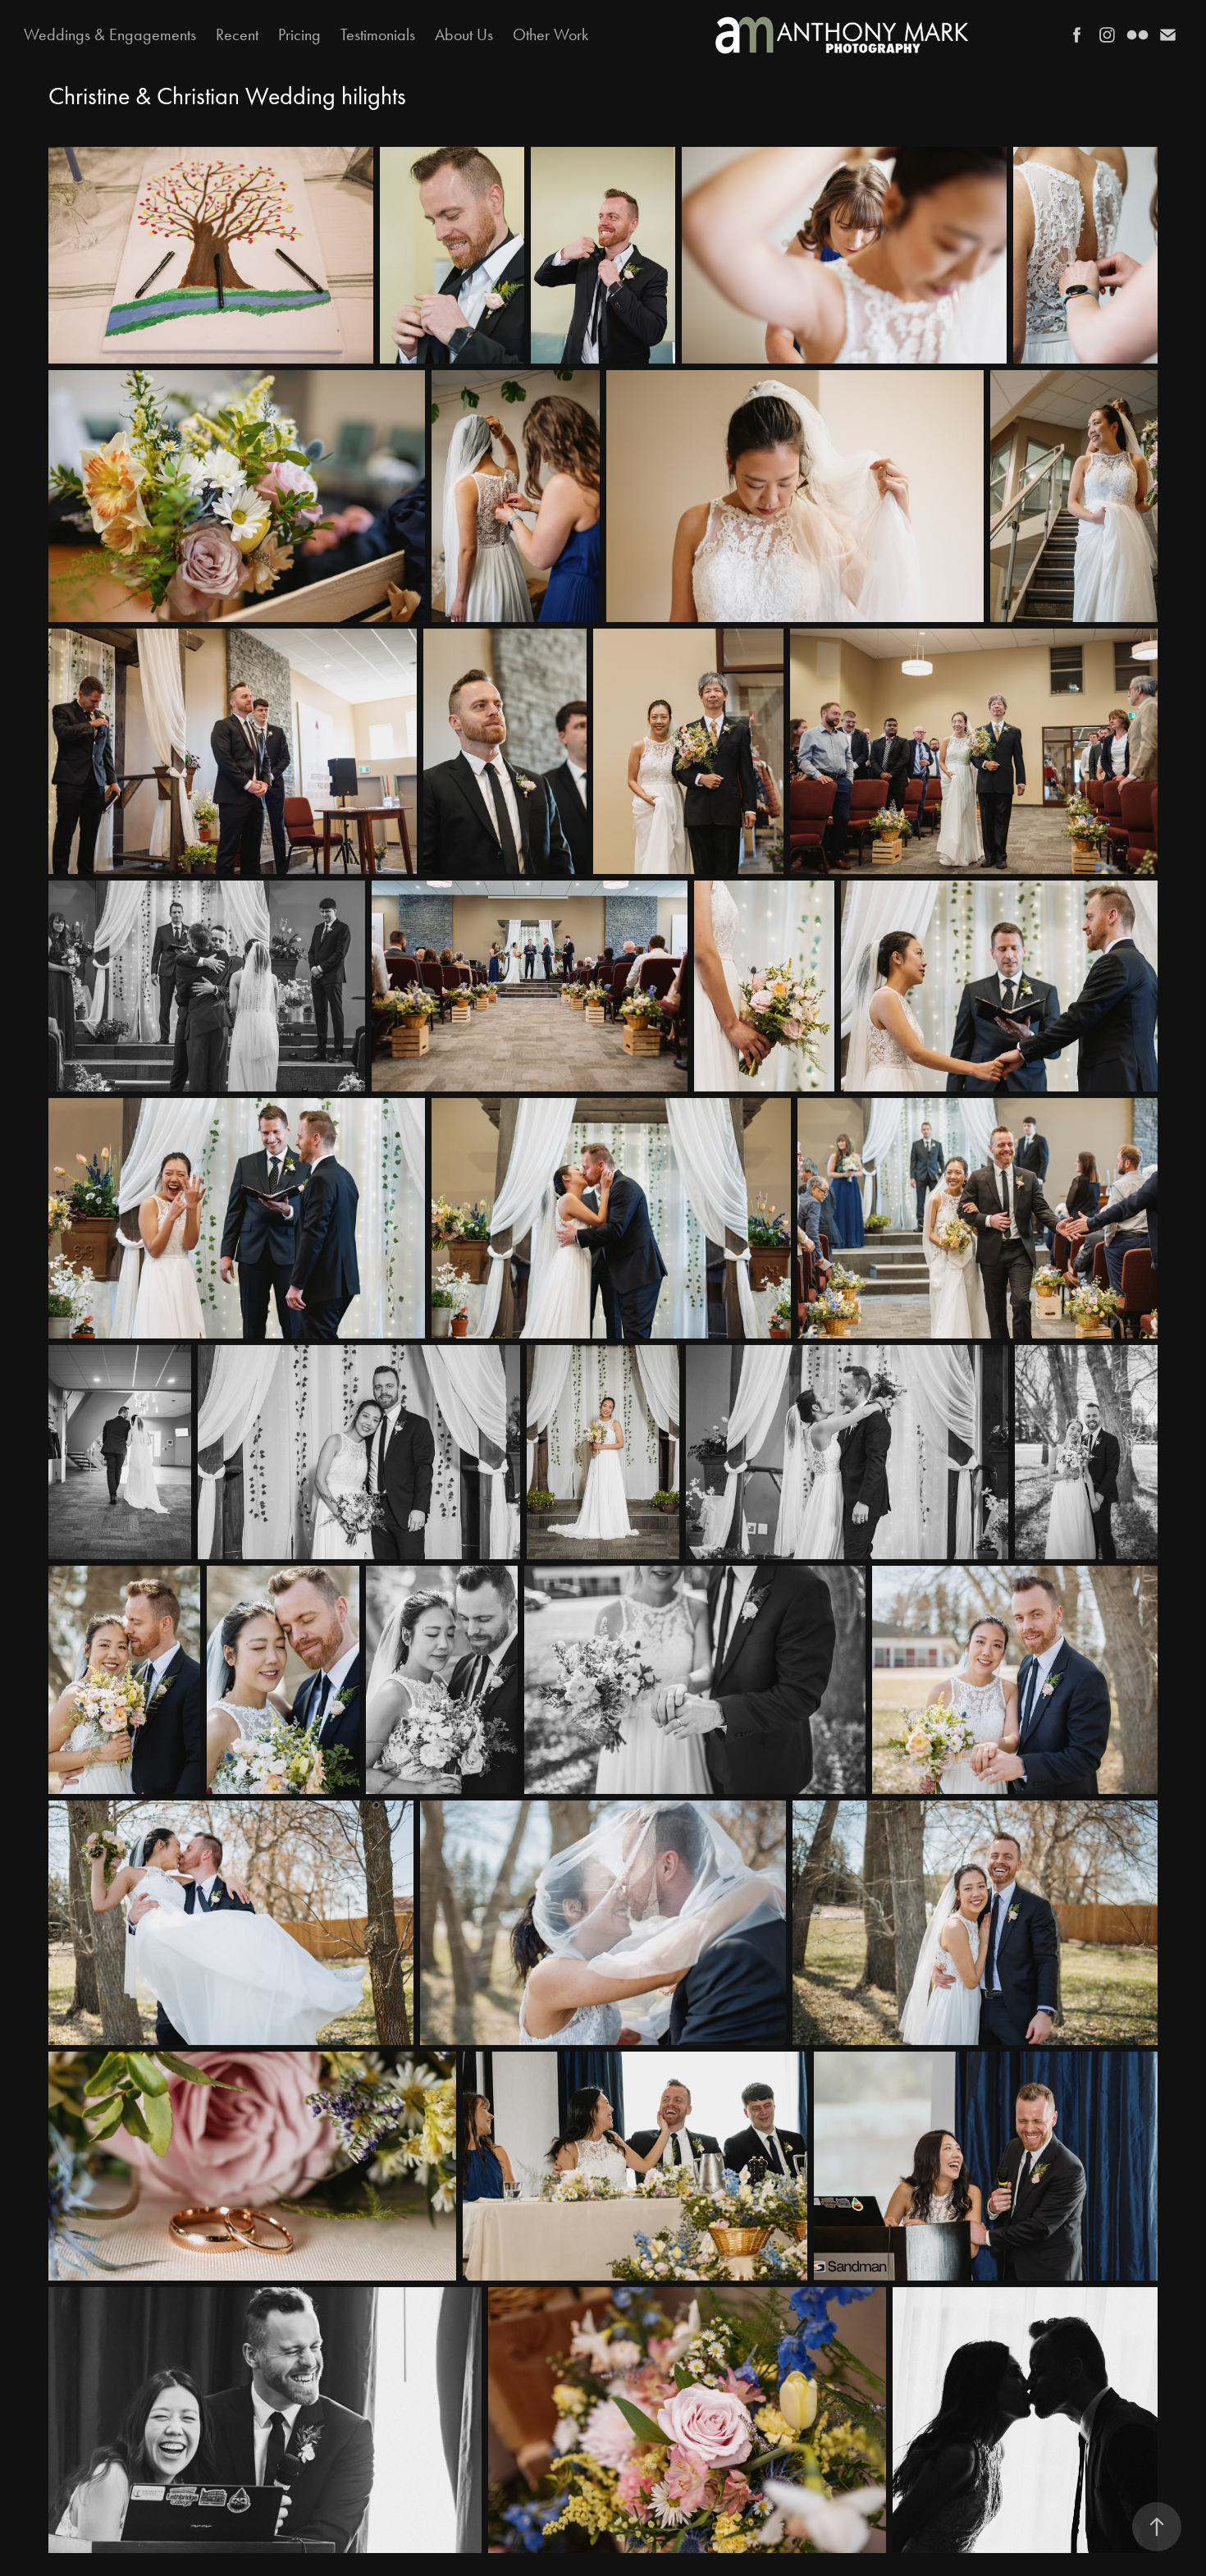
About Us (464, 34)
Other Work (550, 34)
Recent (237, 34)
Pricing (299, 34)
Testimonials (378, 34)
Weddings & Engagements (110, 34)
